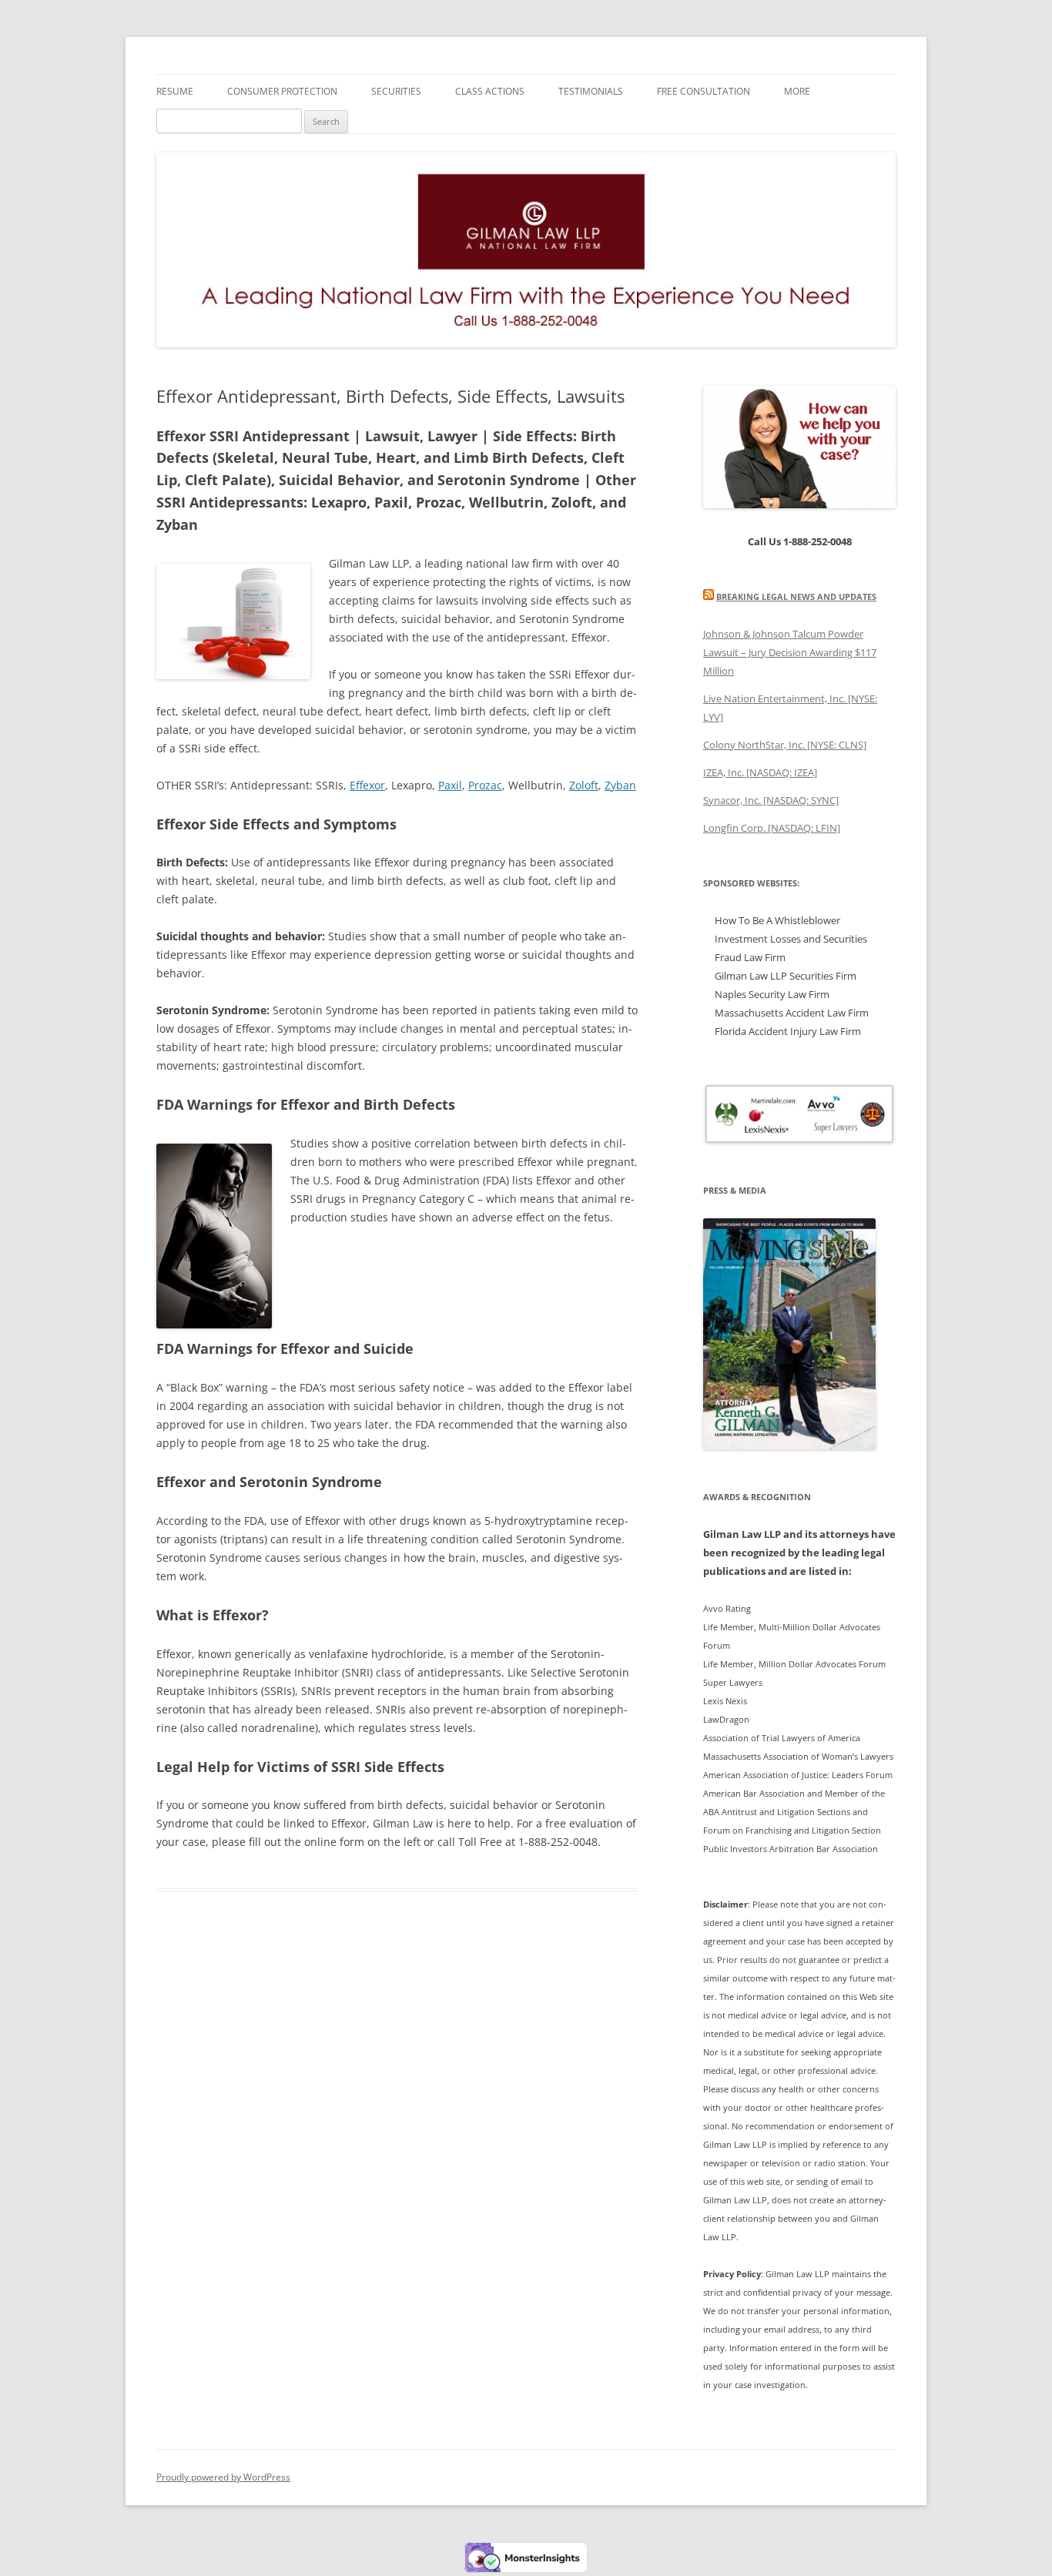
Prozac (485, 785)
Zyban (620, 785)
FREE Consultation (704, 91)
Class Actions (490, 91)
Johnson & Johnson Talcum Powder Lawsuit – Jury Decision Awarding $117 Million (790, 652)
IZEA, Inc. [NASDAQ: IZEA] (760, 772)
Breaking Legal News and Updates (796, 596)
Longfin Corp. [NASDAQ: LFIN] (772, 828)
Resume (175, 91)
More (797, 91)
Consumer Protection (282, 91)
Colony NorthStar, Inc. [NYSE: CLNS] (785, 745)
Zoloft (584, 785)
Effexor (367, 785)
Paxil (450, 785)
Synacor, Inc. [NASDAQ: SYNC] (771, 800)
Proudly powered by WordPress (223, 2477)
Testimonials (591, 91)
